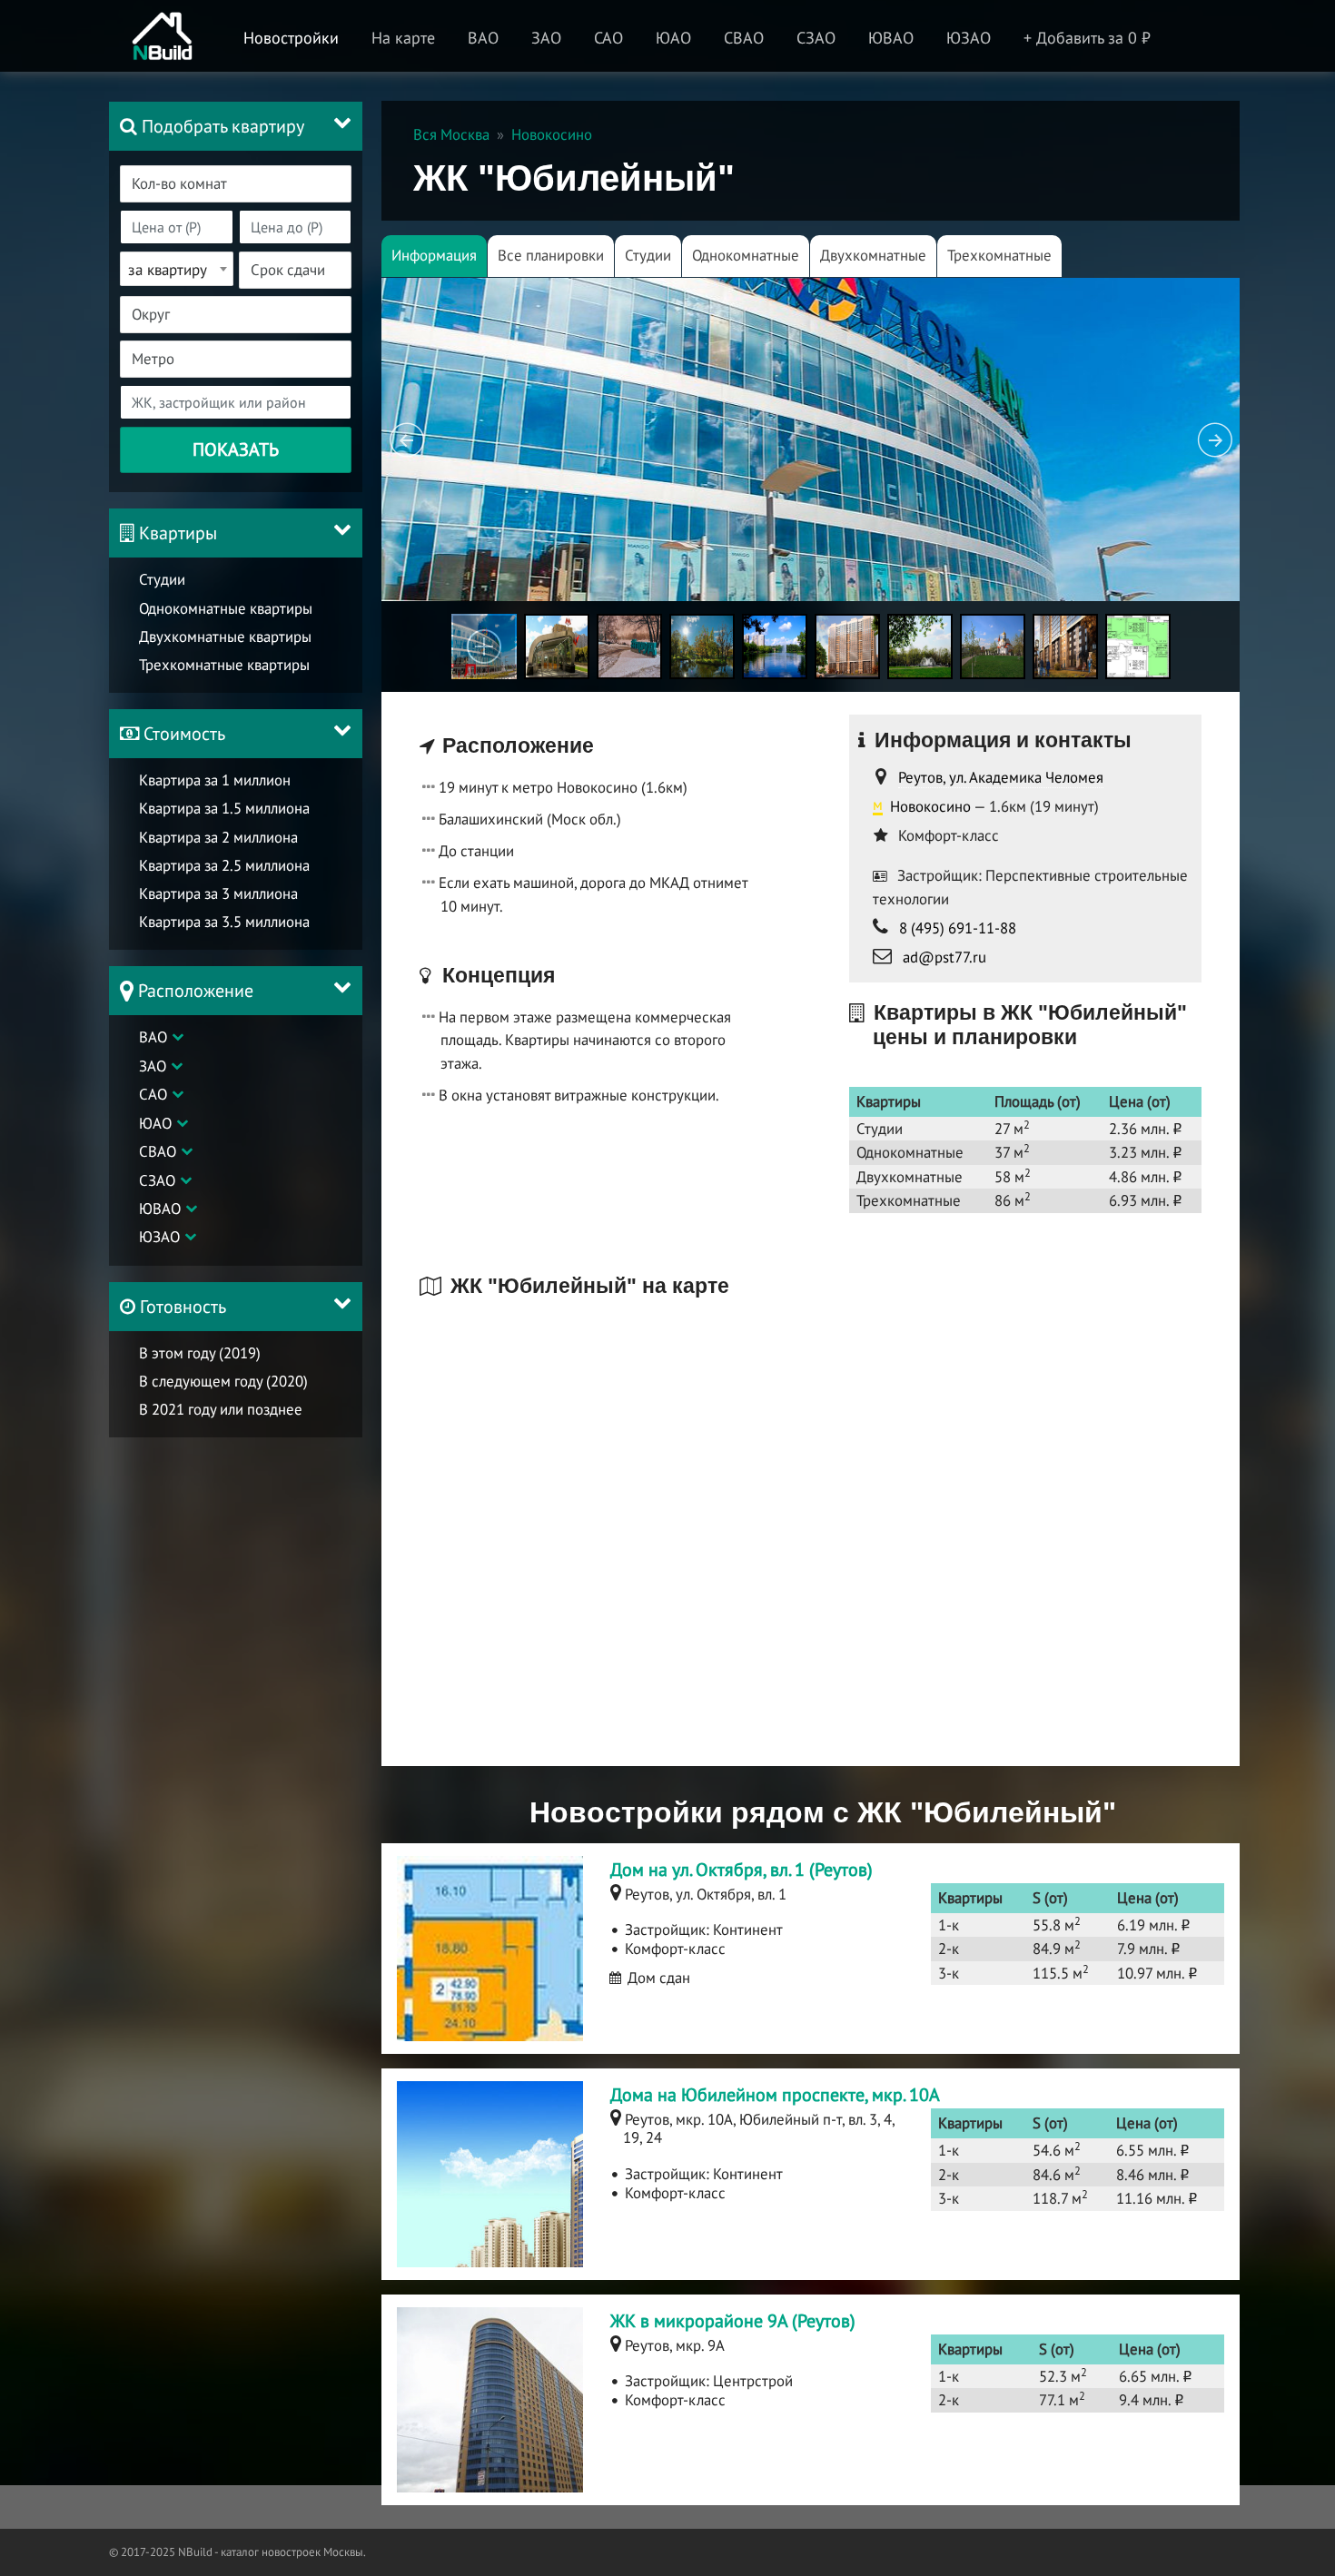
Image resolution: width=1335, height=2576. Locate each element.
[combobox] (236, 184)
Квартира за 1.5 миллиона (224, 808)
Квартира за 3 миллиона (218, 893)
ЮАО (155, 1123)
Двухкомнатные (873, 255)
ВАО (153, 1037)
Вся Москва (451, 134)
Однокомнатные (746, 255)
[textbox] (247, 184)
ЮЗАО (159, 1237)
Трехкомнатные (999, 255)
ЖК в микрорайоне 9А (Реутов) (733, 2321)
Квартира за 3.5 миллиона (224, 922)
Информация (434, 255)
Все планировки (551, 255)
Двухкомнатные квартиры (225, 637)
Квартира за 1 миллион (215, 780)
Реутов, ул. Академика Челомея (1001, 777)
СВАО (158, 1151)
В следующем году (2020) (223, 1381)
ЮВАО (160, 1209)
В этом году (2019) (200, 1353)
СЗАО (157, 1180)
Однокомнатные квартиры (226, 608)
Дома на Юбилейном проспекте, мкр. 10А (775, 2095)
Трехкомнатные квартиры (224, 665)
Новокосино (552, 134)
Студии (162, 579)
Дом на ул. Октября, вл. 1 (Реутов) (742, 1870)
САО (153, 1094)
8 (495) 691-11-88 (958, 928)
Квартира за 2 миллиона (218, 837)
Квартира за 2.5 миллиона (224, 865)
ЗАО (153, 1066)
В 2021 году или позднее (221, 1409)
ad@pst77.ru (944, 957)
